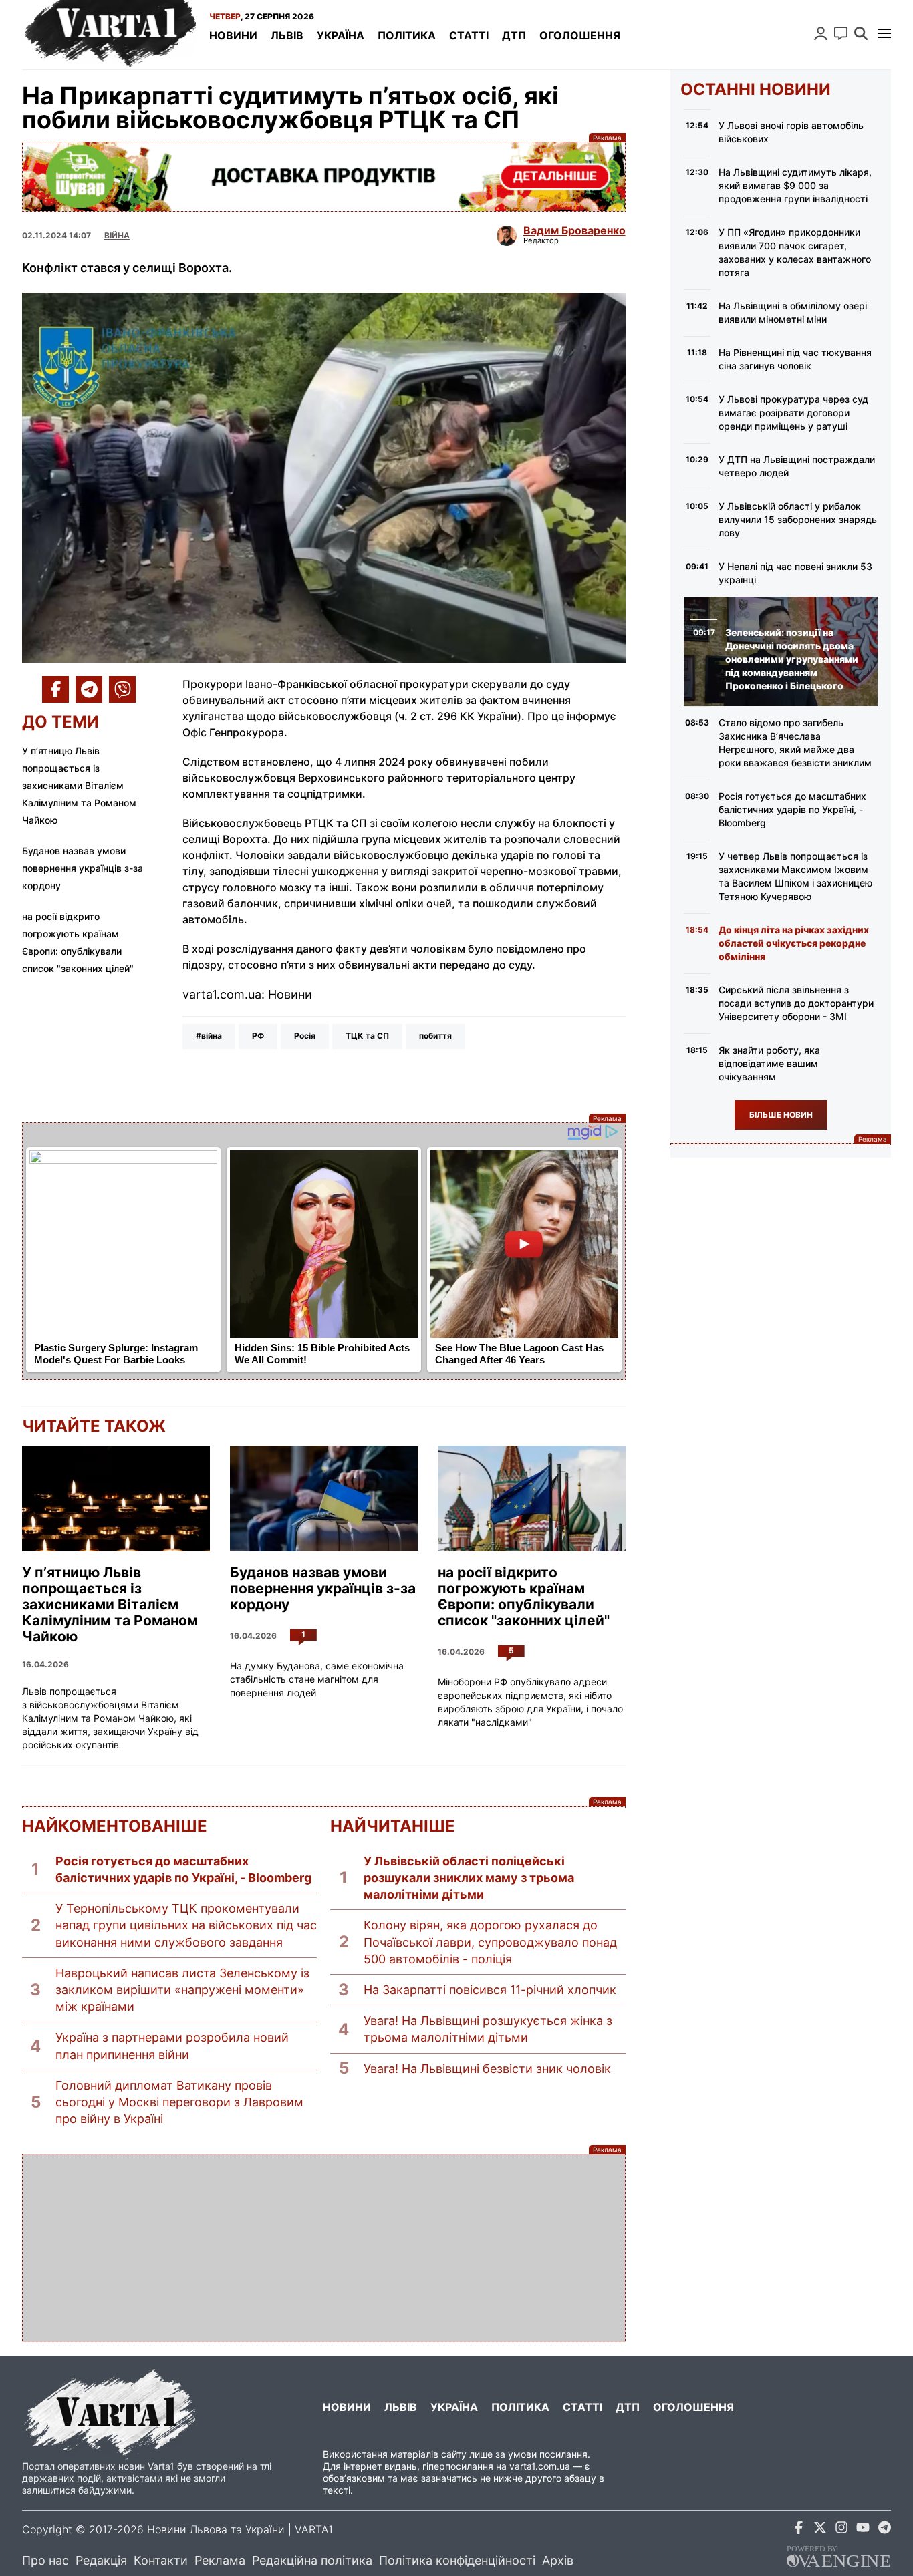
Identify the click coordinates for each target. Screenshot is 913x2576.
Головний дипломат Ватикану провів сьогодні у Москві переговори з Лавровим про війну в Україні (179, 2102)
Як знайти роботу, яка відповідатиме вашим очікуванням (769, 1063)
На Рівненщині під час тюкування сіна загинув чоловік (795, 359)
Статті (469, 35)
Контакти (161, 2560)
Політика (407, 35)
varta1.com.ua (540, 2466)
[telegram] (884, 2530)
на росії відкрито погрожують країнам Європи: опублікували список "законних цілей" (524, 1597)
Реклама (324, 177)
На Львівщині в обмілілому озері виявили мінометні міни (793, 312)
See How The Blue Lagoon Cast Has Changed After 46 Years (519, 1354)
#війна (209, 1036)
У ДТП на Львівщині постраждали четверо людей (797, 466)
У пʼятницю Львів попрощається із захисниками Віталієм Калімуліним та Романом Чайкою (79, 785)
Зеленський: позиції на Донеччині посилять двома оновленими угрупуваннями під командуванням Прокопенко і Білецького (792, 659)
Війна (117, 235)
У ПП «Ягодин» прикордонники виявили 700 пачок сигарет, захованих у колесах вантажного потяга (795, 252)
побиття (435, 1036)
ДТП (514, 35)
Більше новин (781, 1115)
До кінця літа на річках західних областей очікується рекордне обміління (794, 943)
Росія (305, 1036)
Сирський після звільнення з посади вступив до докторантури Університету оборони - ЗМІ (796, 1003)
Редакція (101, 2560)
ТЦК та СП (367, 1036)
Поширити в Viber (122, 689)
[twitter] (820, 2530)
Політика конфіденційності (457, 2560)
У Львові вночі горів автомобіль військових (791, 132)
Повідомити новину (841, 33)
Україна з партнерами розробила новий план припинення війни (172, 2046)
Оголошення (580, 35)
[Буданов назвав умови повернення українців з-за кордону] (324, 1498)
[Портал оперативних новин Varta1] (109, 35)
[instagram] (841, 2530)
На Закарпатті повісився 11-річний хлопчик (490, 1990)
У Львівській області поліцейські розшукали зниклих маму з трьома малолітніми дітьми (469, 1878)
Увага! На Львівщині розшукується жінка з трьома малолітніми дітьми (488, 2029)
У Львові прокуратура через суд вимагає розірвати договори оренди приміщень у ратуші (793, 413)
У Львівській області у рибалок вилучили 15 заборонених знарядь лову (798, 519)
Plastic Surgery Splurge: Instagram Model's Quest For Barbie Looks (116, 1354)
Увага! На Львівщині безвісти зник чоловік (487, 2069)
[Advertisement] (324, 2248)
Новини (233, 35)
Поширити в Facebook (55, 689)
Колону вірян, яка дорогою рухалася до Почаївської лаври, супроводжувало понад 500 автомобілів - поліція (490, 1942)
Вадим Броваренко (574, 230)
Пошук (861, 33)
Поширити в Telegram (89, 689)
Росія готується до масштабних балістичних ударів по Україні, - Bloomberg (183, 1869)
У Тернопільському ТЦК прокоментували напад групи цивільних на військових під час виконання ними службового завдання (186, 1925)
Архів (558, 2560)
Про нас (45, 2560)
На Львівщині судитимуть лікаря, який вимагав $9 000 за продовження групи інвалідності (795, 185)
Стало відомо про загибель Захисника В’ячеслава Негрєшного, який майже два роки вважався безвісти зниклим (795, 743)
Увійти (821, 33)
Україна (341, 35)
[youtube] (863, 2530)
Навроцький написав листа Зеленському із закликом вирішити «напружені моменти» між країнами (182, 1990)
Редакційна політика (312, 2560)
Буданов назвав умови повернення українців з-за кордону (83, 868)
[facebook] (799, 2530)
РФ (258, 1036)
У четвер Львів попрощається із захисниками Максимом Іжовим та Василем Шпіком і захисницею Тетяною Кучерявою (795, 876)
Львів (287, 35)
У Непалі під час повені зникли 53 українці (795, 573)
